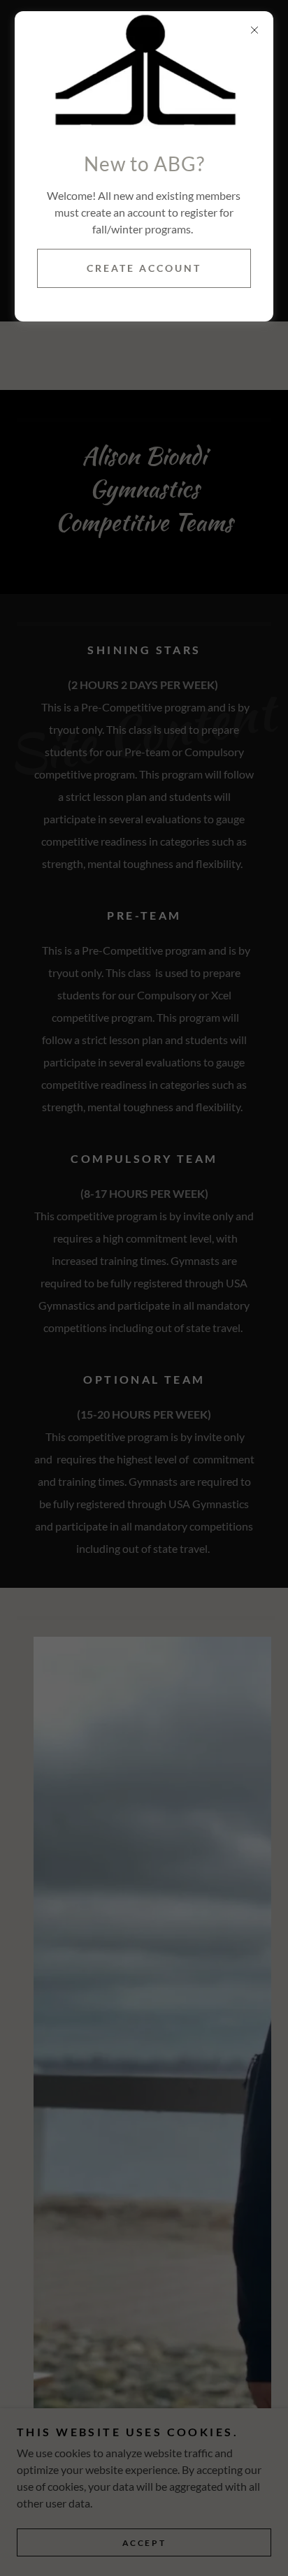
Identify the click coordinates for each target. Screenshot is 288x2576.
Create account (144, 268)
